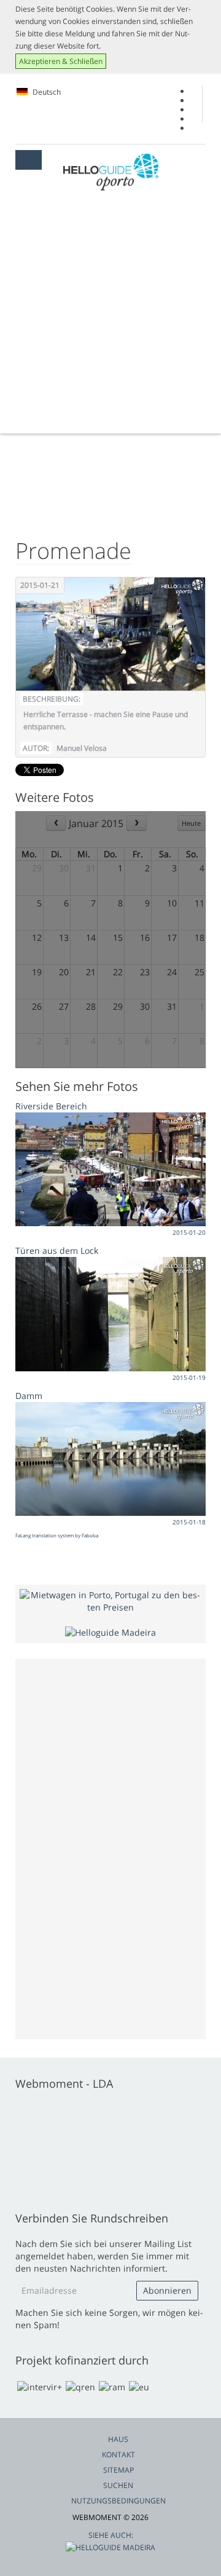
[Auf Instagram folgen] (194, 119)
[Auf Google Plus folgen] (194, 101)
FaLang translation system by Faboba (57, 1535)
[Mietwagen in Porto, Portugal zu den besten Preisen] (110, 1600)
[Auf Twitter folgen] (194, 110)
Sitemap (118, 2470)
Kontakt (118, 2455)
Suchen (118, 2485)
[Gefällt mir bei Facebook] (194, 91)
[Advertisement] (110, 317)
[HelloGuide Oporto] (111, 172)
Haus (118, 2439)
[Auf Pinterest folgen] (194, 128)
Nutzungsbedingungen (118, 2501)
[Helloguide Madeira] (110, 1632)
